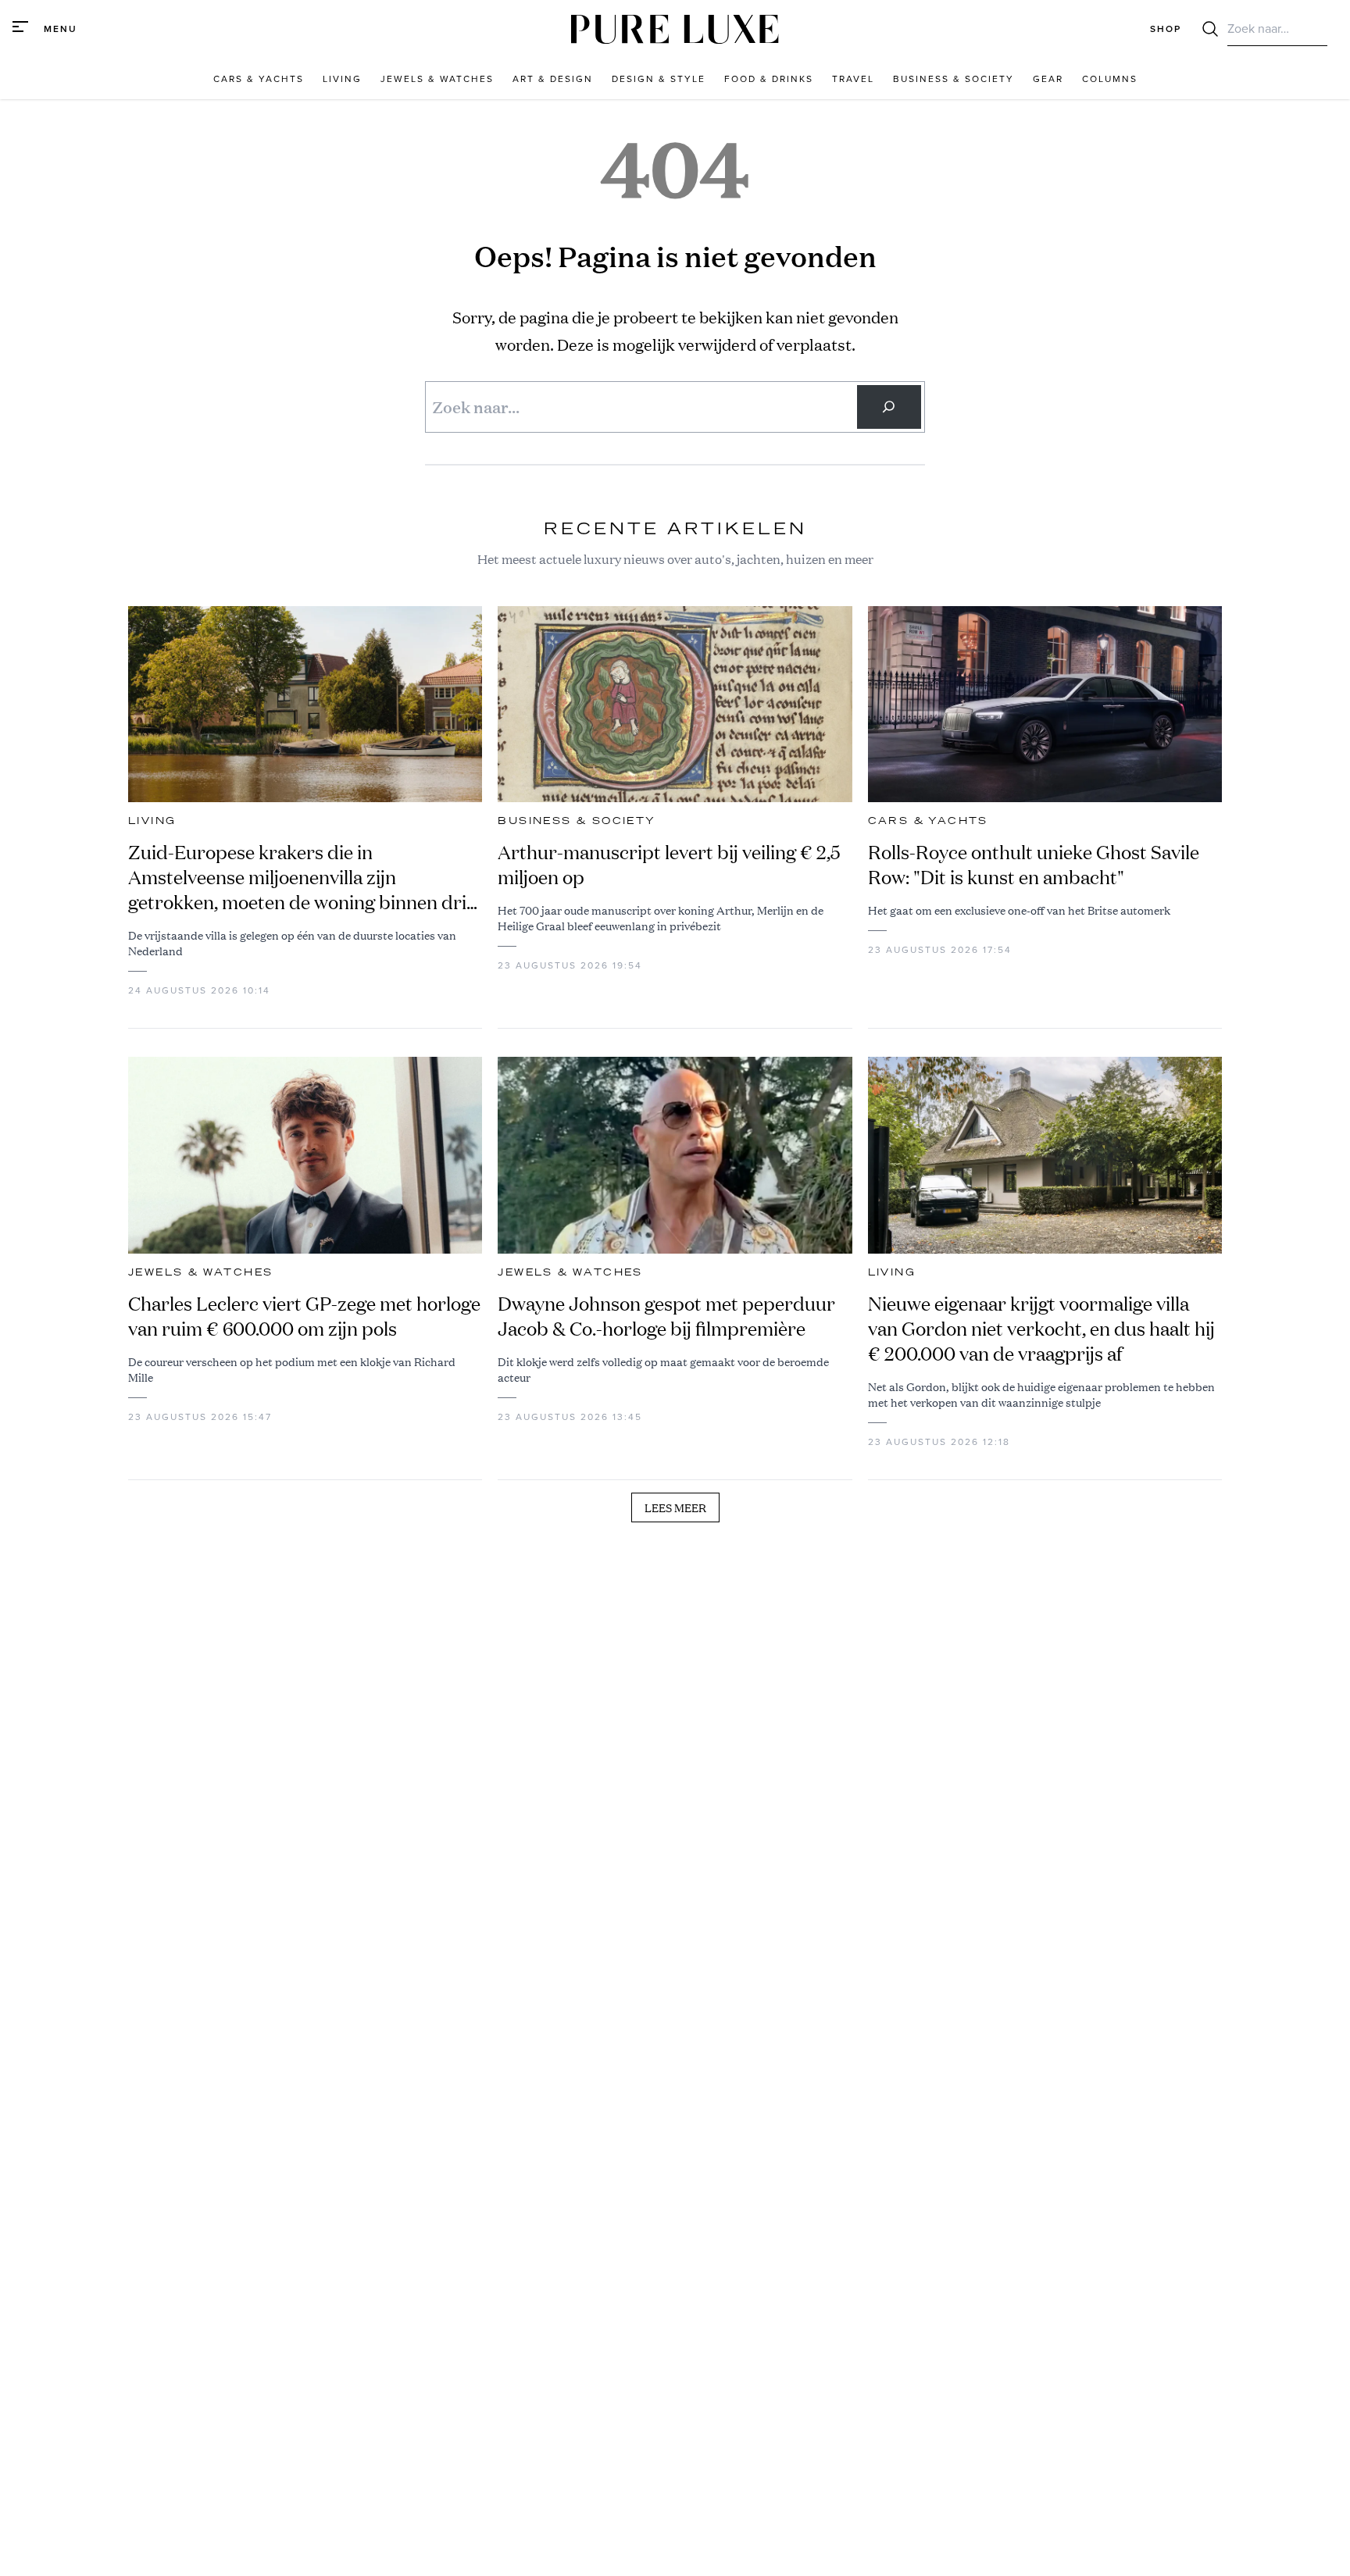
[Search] (889, 407)
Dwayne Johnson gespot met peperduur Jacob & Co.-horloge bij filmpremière (666, 1316)
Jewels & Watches (200, 1272)
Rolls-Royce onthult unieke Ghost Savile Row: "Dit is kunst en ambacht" (1034, 865)
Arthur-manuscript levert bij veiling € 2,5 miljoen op (669, 865)
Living (152, 821)
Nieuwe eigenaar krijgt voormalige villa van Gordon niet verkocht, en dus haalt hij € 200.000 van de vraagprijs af (1041, 1329)
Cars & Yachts (928, 821)
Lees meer (675, 1507)
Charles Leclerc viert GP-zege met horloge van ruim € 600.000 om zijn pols (304, 1316)
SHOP (1166, 29)
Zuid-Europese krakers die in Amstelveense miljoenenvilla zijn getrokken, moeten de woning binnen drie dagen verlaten (302, 877)
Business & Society (577, 821)
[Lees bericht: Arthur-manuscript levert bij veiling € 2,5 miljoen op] (675, 705)
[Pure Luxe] (675, 29)
